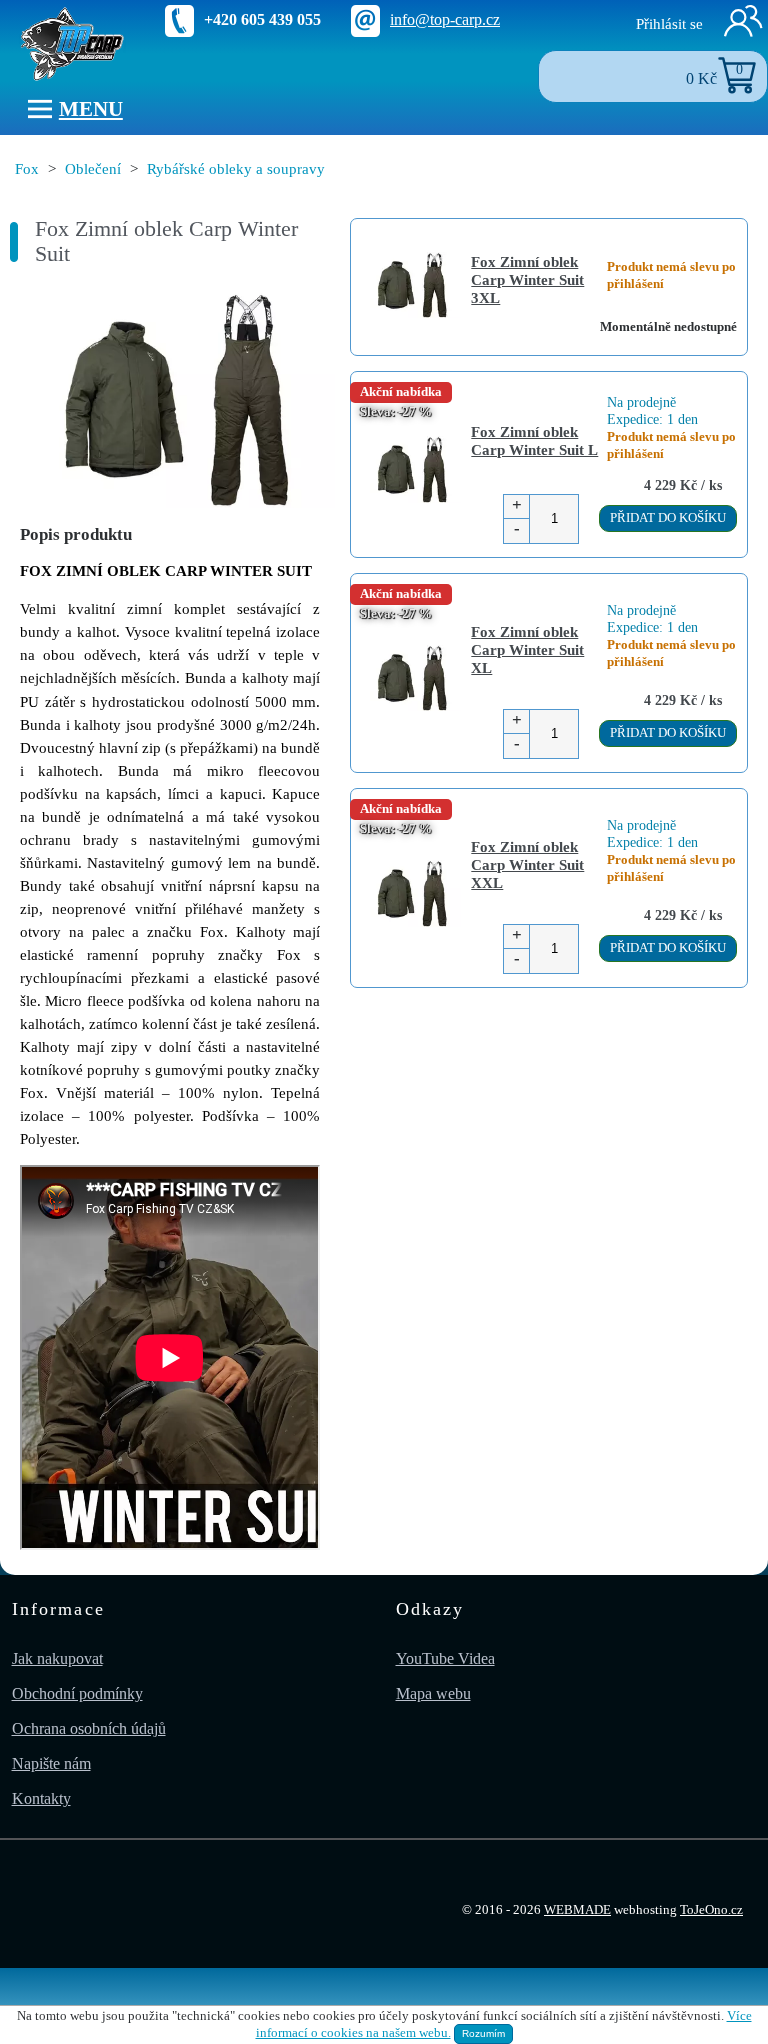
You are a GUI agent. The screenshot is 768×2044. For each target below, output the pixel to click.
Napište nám (51, 1763)
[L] (411, 471)
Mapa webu (433, 1693)
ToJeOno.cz (711, 1910)
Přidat (668, 518)
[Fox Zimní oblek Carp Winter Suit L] (172, 401)
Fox (27, 168)
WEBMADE (577, 1910)
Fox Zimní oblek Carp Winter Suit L (534, 440)
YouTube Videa (445, 1658)
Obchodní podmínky (77, 1693)
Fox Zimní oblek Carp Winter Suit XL (527, 649)
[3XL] (411, 287)
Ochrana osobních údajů (89, 1728)
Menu (91, 108)
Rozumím (483, 2033)
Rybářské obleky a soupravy (236, 168)
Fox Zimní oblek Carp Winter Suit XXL (527, 864)
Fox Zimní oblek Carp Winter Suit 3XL (527, 279)
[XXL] (411, 895)
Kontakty (41, 1798)
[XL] (411, 680)
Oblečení (93, 168)
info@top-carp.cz (445, 19)
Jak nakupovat (57, 1658)
